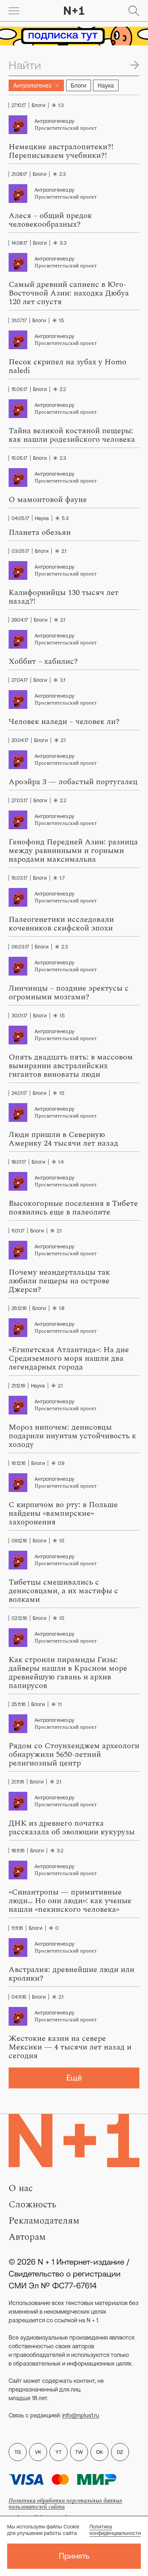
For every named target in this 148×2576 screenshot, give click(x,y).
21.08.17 (19, 174)
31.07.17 (19, 320)
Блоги (78, 85)
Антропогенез (32, 85)
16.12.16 (18, 1463)
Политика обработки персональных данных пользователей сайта (65, 2504)
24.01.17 (19, 1093)
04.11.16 (19, 1997)
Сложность (33, 2204)
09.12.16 (19, 1541)
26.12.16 (19, 1308)
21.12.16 (18, 1386)
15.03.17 (19, 878)
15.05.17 (19, 458)
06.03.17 (20, 947)
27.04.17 (20, 680)
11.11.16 (17, 1928)
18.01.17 (19, 1162)
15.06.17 (19, 389)
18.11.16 (18, 1851)
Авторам (27, 2237)
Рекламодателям (44, 2221)
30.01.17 (19, 1016)
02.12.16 (19, 1618)
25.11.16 (18, 1704)
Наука (106, 85)
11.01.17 (18, 1231)
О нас (21, 2188)
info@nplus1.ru (81, 2415)
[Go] (14, 11)
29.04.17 (20, 620)
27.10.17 (19, 105)
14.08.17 (19, 243)
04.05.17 (20, 518)
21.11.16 (18, 1782)
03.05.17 (20, 551)
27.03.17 (20, 800)
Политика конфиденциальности (115, 2530)
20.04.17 (20, 740)
